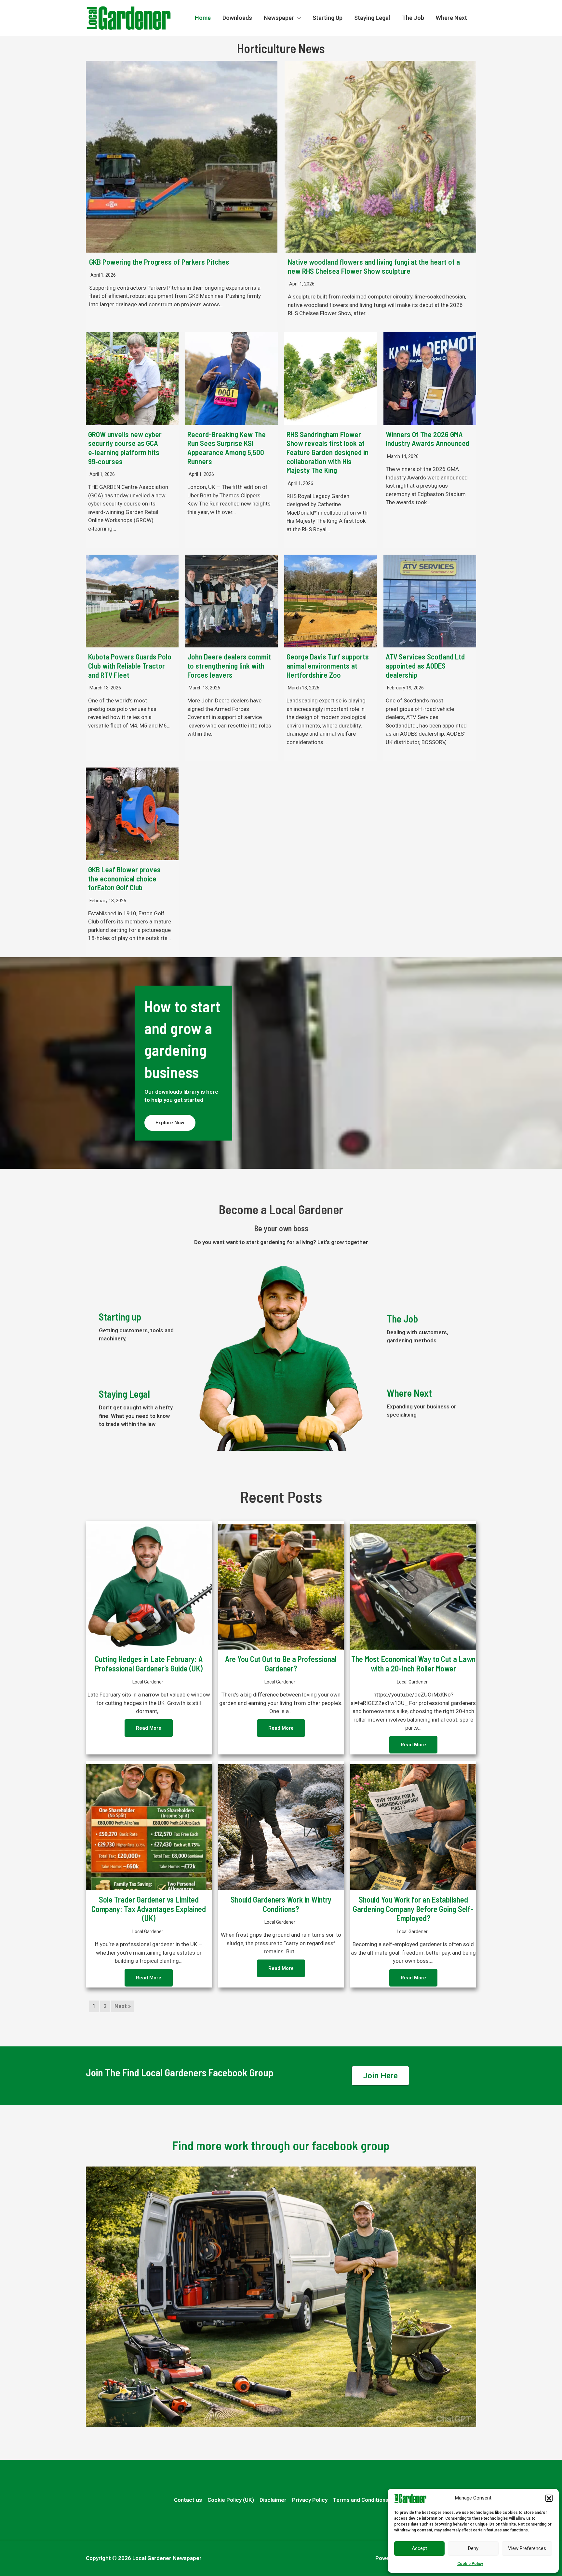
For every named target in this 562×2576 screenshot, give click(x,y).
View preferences (527, 2548)
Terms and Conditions (361, 2500)
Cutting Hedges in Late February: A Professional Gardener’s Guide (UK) (149, 1664)
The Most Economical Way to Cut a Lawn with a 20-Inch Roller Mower (413, 1664)
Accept (419, 2548)
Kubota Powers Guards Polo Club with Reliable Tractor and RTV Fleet (130, 665)
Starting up (120, 1317)
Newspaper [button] (279, 18)
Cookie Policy (470, 2564)
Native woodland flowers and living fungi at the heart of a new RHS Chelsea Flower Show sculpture (374, 266)
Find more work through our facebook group (281, 2145)
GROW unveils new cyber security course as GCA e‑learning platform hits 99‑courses (125, 448)
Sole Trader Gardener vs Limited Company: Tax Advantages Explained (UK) (149, 1909)
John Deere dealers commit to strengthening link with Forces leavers (229, 665)
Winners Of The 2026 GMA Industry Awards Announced (428, 439)
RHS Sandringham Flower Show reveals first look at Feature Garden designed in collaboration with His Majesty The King (328, 452)
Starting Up (328, 18)
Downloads (237, 18)
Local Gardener (148, 1682)
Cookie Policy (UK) (231, 2500)
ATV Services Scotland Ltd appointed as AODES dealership (425, 665)
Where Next (451, 18)
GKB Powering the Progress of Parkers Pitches (159, 262)
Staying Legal (372, 18)
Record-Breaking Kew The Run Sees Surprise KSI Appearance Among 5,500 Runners (227, 448)
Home (203, 18)
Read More (149, 1728)
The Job (413, 18)
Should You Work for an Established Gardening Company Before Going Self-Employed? (413, 1909)
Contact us (188, 2500)
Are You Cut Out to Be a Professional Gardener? (281, 1664)
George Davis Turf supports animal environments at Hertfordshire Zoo (328, 665)
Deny (473, 2548)
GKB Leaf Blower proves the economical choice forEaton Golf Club (124, 878)
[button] (549, 2498)
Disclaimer (273, 2500)
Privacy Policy (310, 2500)
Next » (123, 2006)
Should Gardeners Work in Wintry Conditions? (281, 1904)
